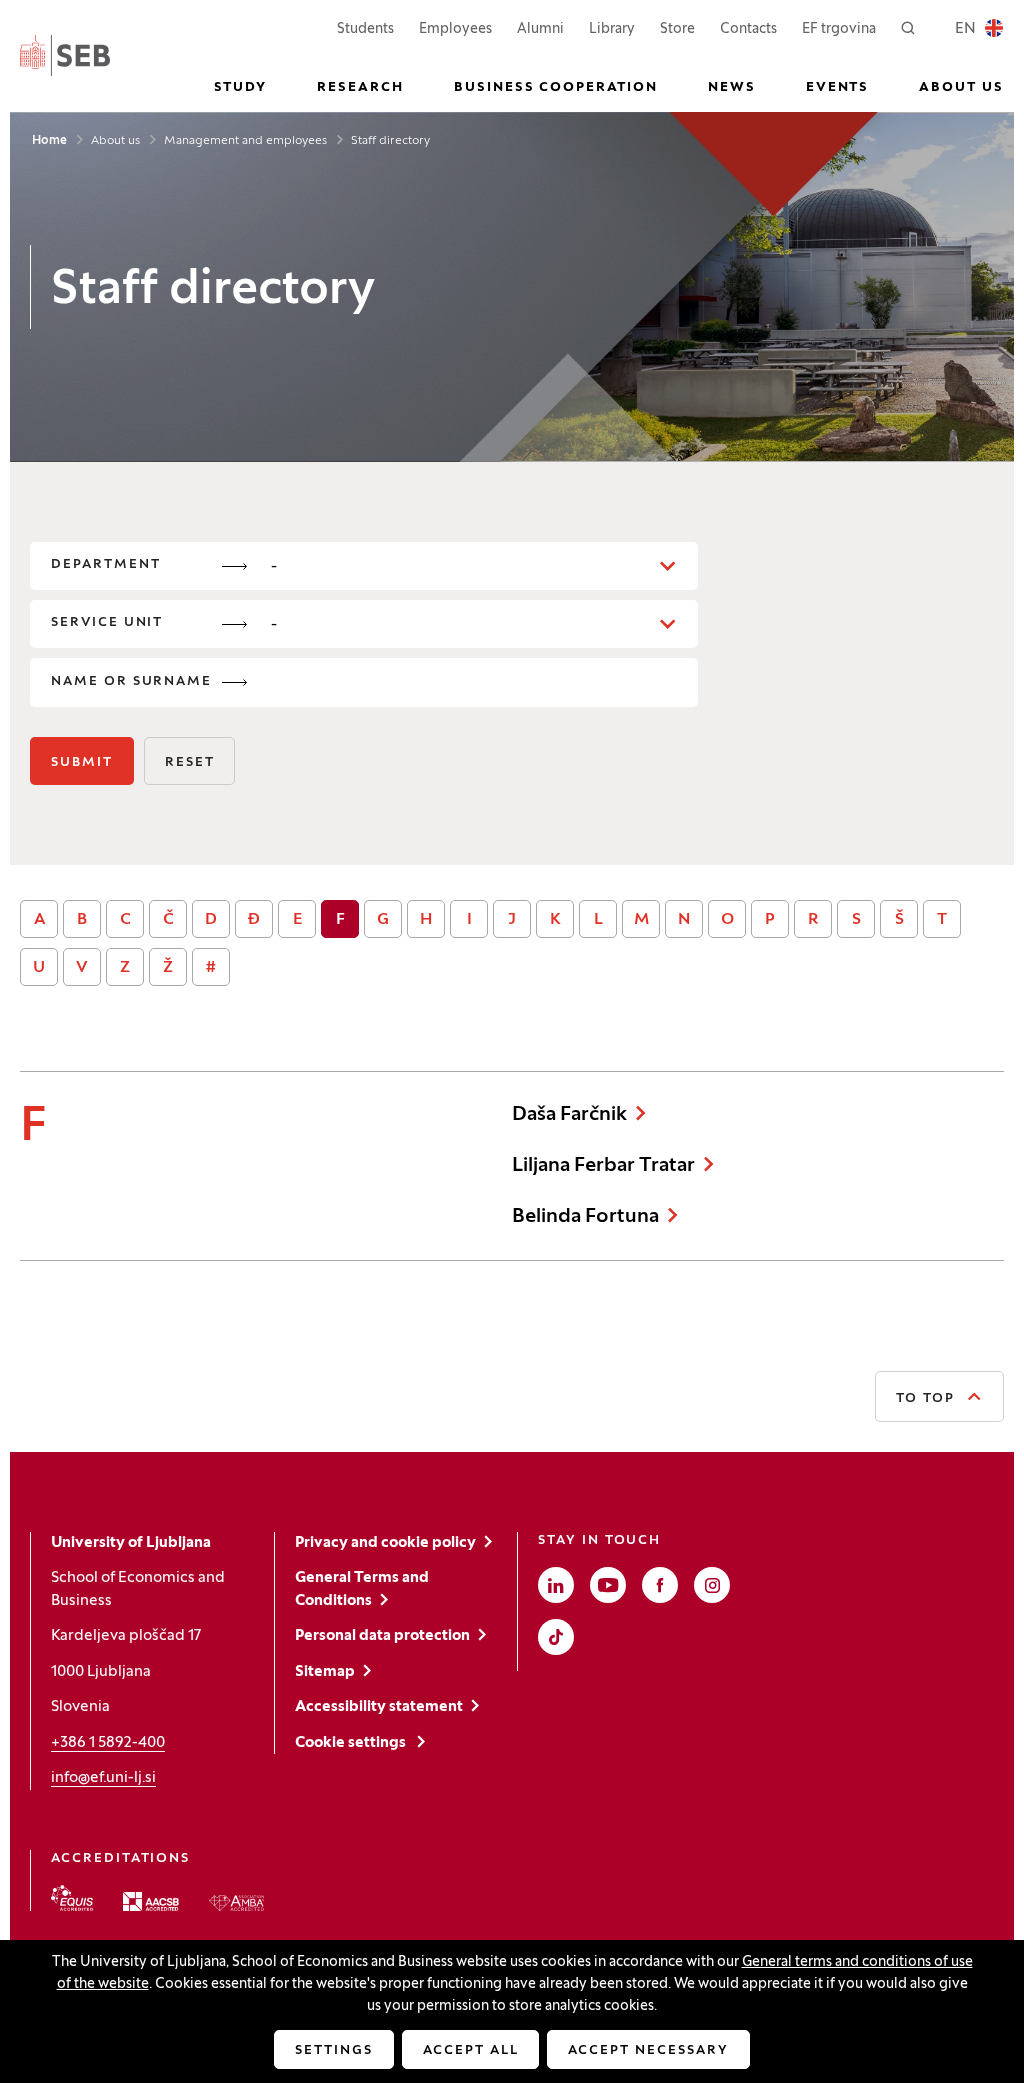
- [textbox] (274, 567)
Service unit (107, 623)
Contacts (748, 29)
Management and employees (245, 141)
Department (106, 565)
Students (365, 29)
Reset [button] (190, 763)
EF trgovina (839, 29)
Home (49, 141)
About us (115, 141)
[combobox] (475, 566)
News (732, 88)
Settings (334, 2051)
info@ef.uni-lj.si (103, 1778)
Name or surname (131, 682)
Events (838, 88)
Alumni (540, 29)
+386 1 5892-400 (108, 1743)
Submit (82, 763)
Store (677, 29)
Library (612, 29)
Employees (455, 29)
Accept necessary (648, 2051)
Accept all (471, 2051)
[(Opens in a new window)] (72, 1898)
